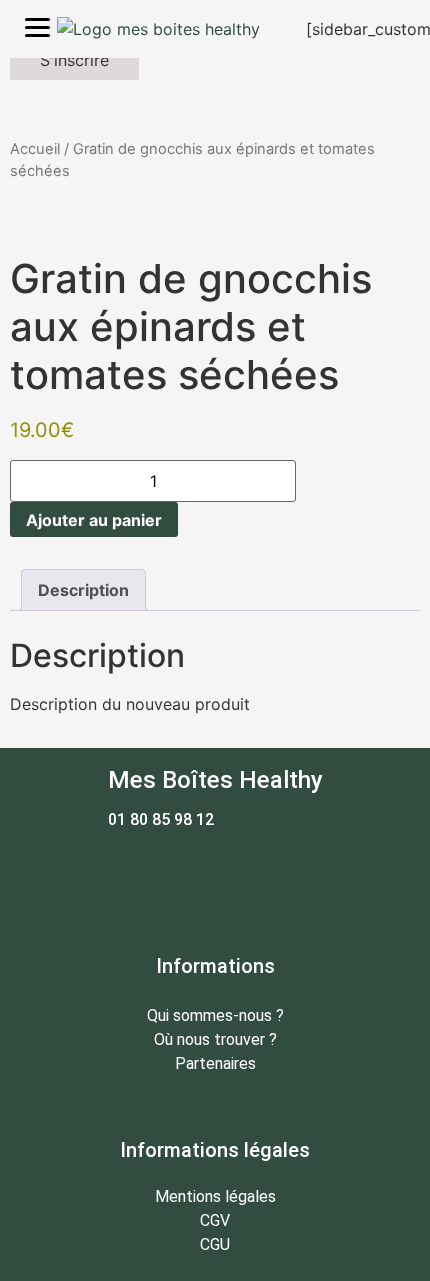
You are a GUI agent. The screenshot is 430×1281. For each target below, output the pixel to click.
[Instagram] (215, 875)
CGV (215, 1220)
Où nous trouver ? (215, 1039)
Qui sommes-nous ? (215, 1015)
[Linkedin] (270, 875)
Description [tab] (83, 590)
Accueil (35, 149)
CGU (215, 1244)
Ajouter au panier (94, 520)
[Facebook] (160, 875)
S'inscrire (74, 60)
